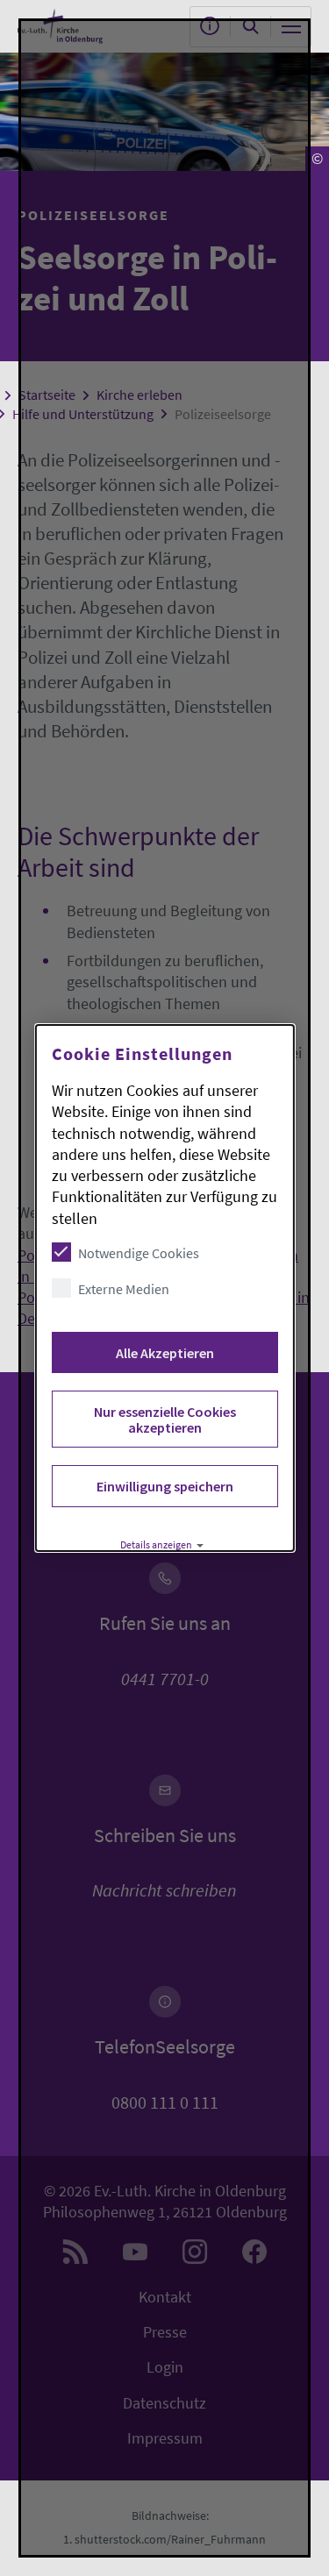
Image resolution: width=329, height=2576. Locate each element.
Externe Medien (123, 1289)
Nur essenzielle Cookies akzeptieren (164, 1420)
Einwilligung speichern (164, 1486)
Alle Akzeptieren (164, 1353)
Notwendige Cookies (138, 1253)
